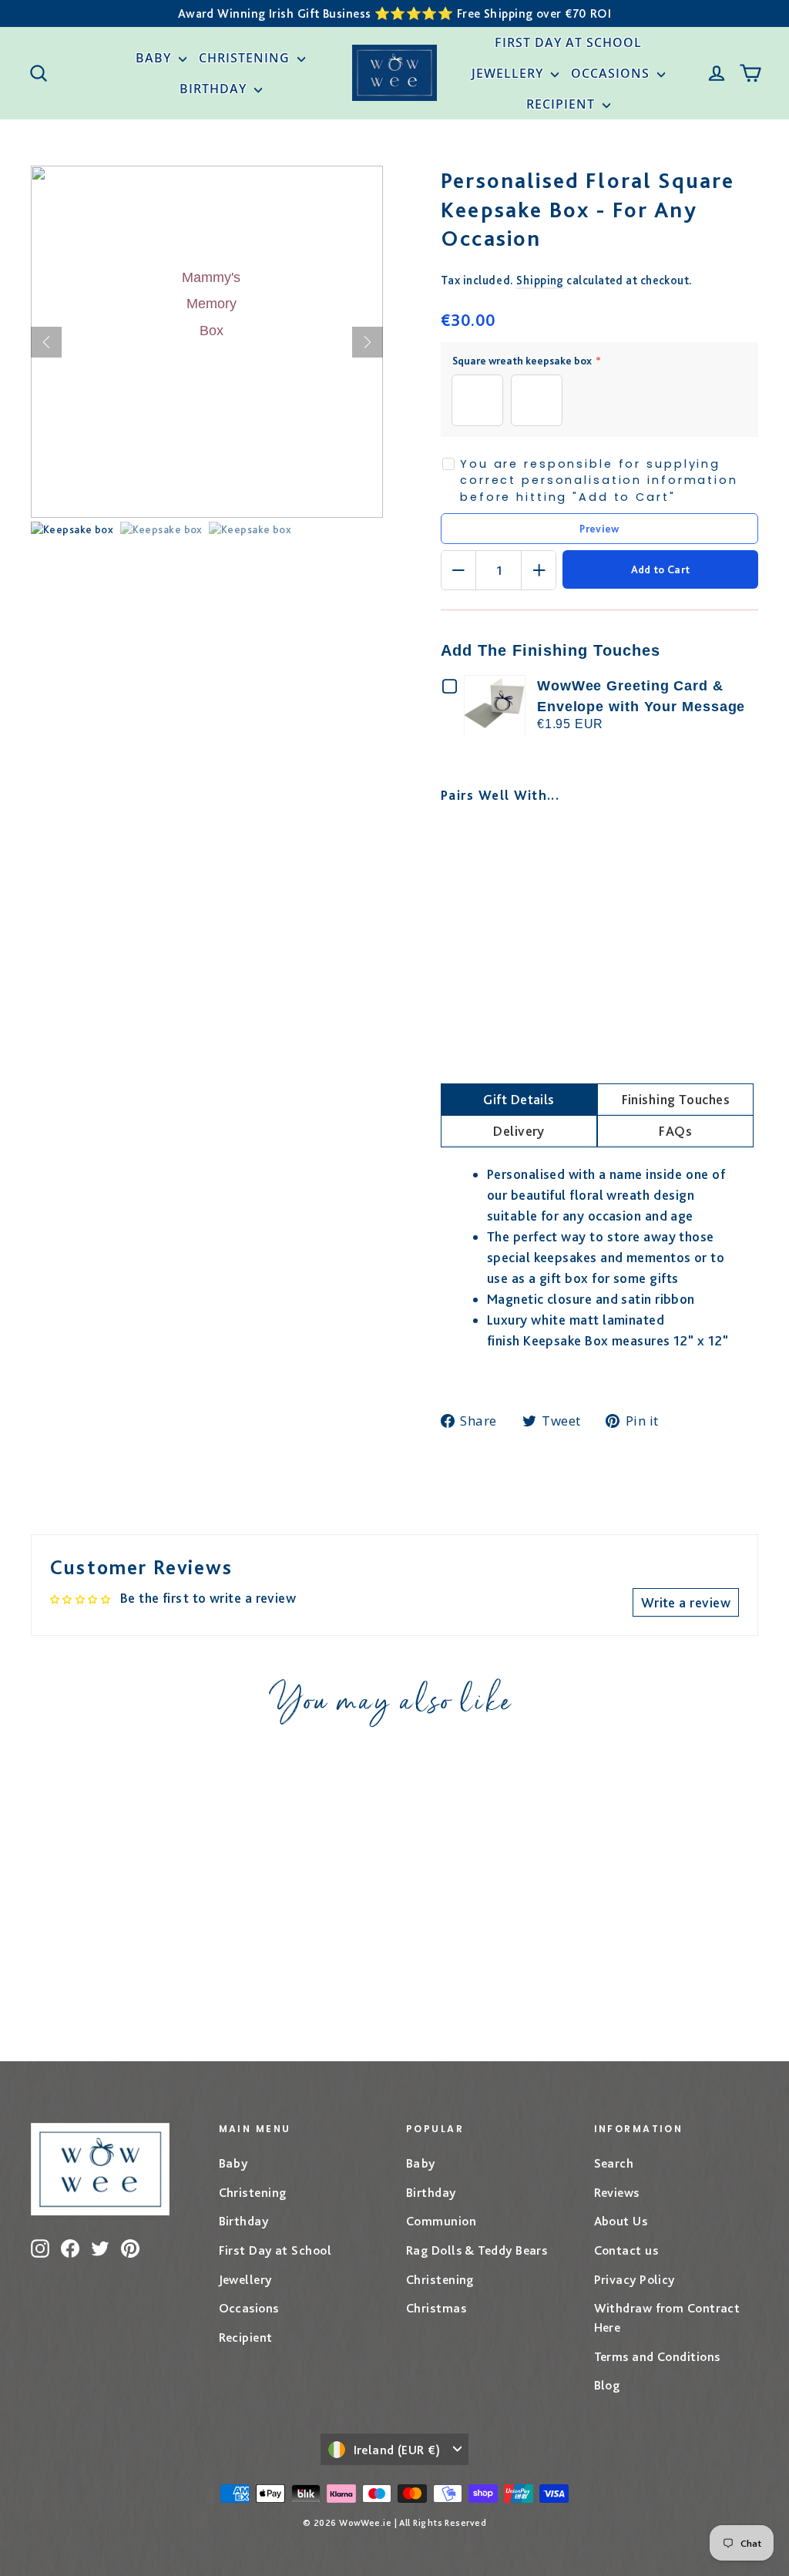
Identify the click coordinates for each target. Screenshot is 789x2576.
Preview (599, 529)
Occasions (612, 73)
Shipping (540, 280)
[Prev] (46, 342)
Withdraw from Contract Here (667, 2317)
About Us (621, 2221)
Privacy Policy (635, 2279)
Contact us (626, 2250)
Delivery (519, 1131)
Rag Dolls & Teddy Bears (477, 2250)
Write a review (686, 1602)
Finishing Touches (676, 1099)
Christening (246, 58)
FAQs (675, 1131)
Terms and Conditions (657, 2356)
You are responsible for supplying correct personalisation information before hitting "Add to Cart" (599, 480)
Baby (155, 58)
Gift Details (519, 1099)
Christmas (436, 2308)
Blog (607, 2385)
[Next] (368, 342)
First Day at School (568, 42)
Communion (441, 2221)
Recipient (562, 104)
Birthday (215, 89)
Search (614, 2163)
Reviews (617, 2192)
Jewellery (509, 73)
